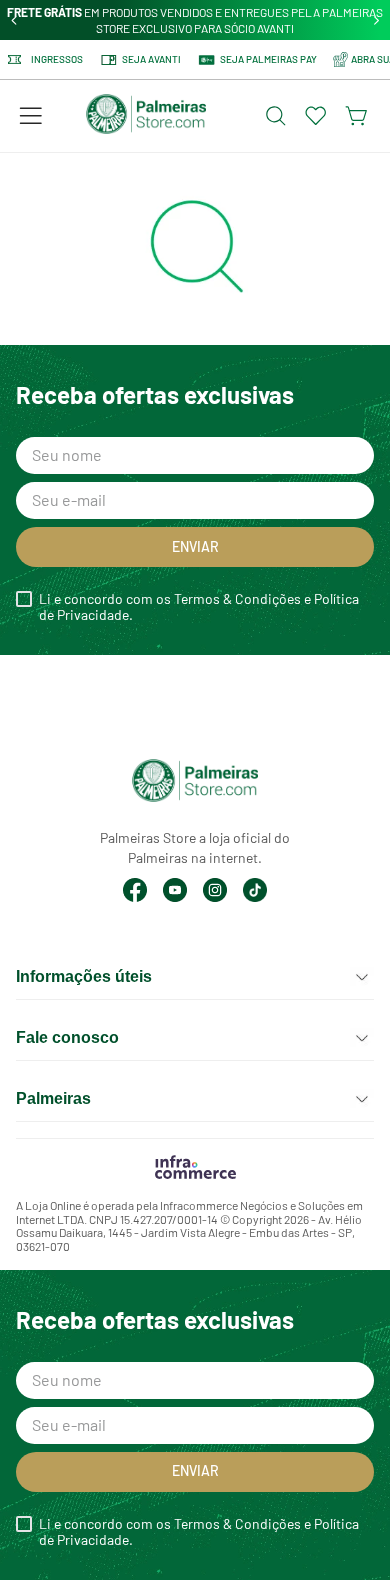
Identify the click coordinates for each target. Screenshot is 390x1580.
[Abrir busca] (276, 116)
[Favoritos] (316, 116)
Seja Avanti (151, 59)
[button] (31, 116)
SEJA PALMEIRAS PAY (268, 59)
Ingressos (57, 59)
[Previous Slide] (14, 20)
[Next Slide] (376, 20)
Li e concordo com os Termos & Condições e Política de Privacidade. (199, 607)
